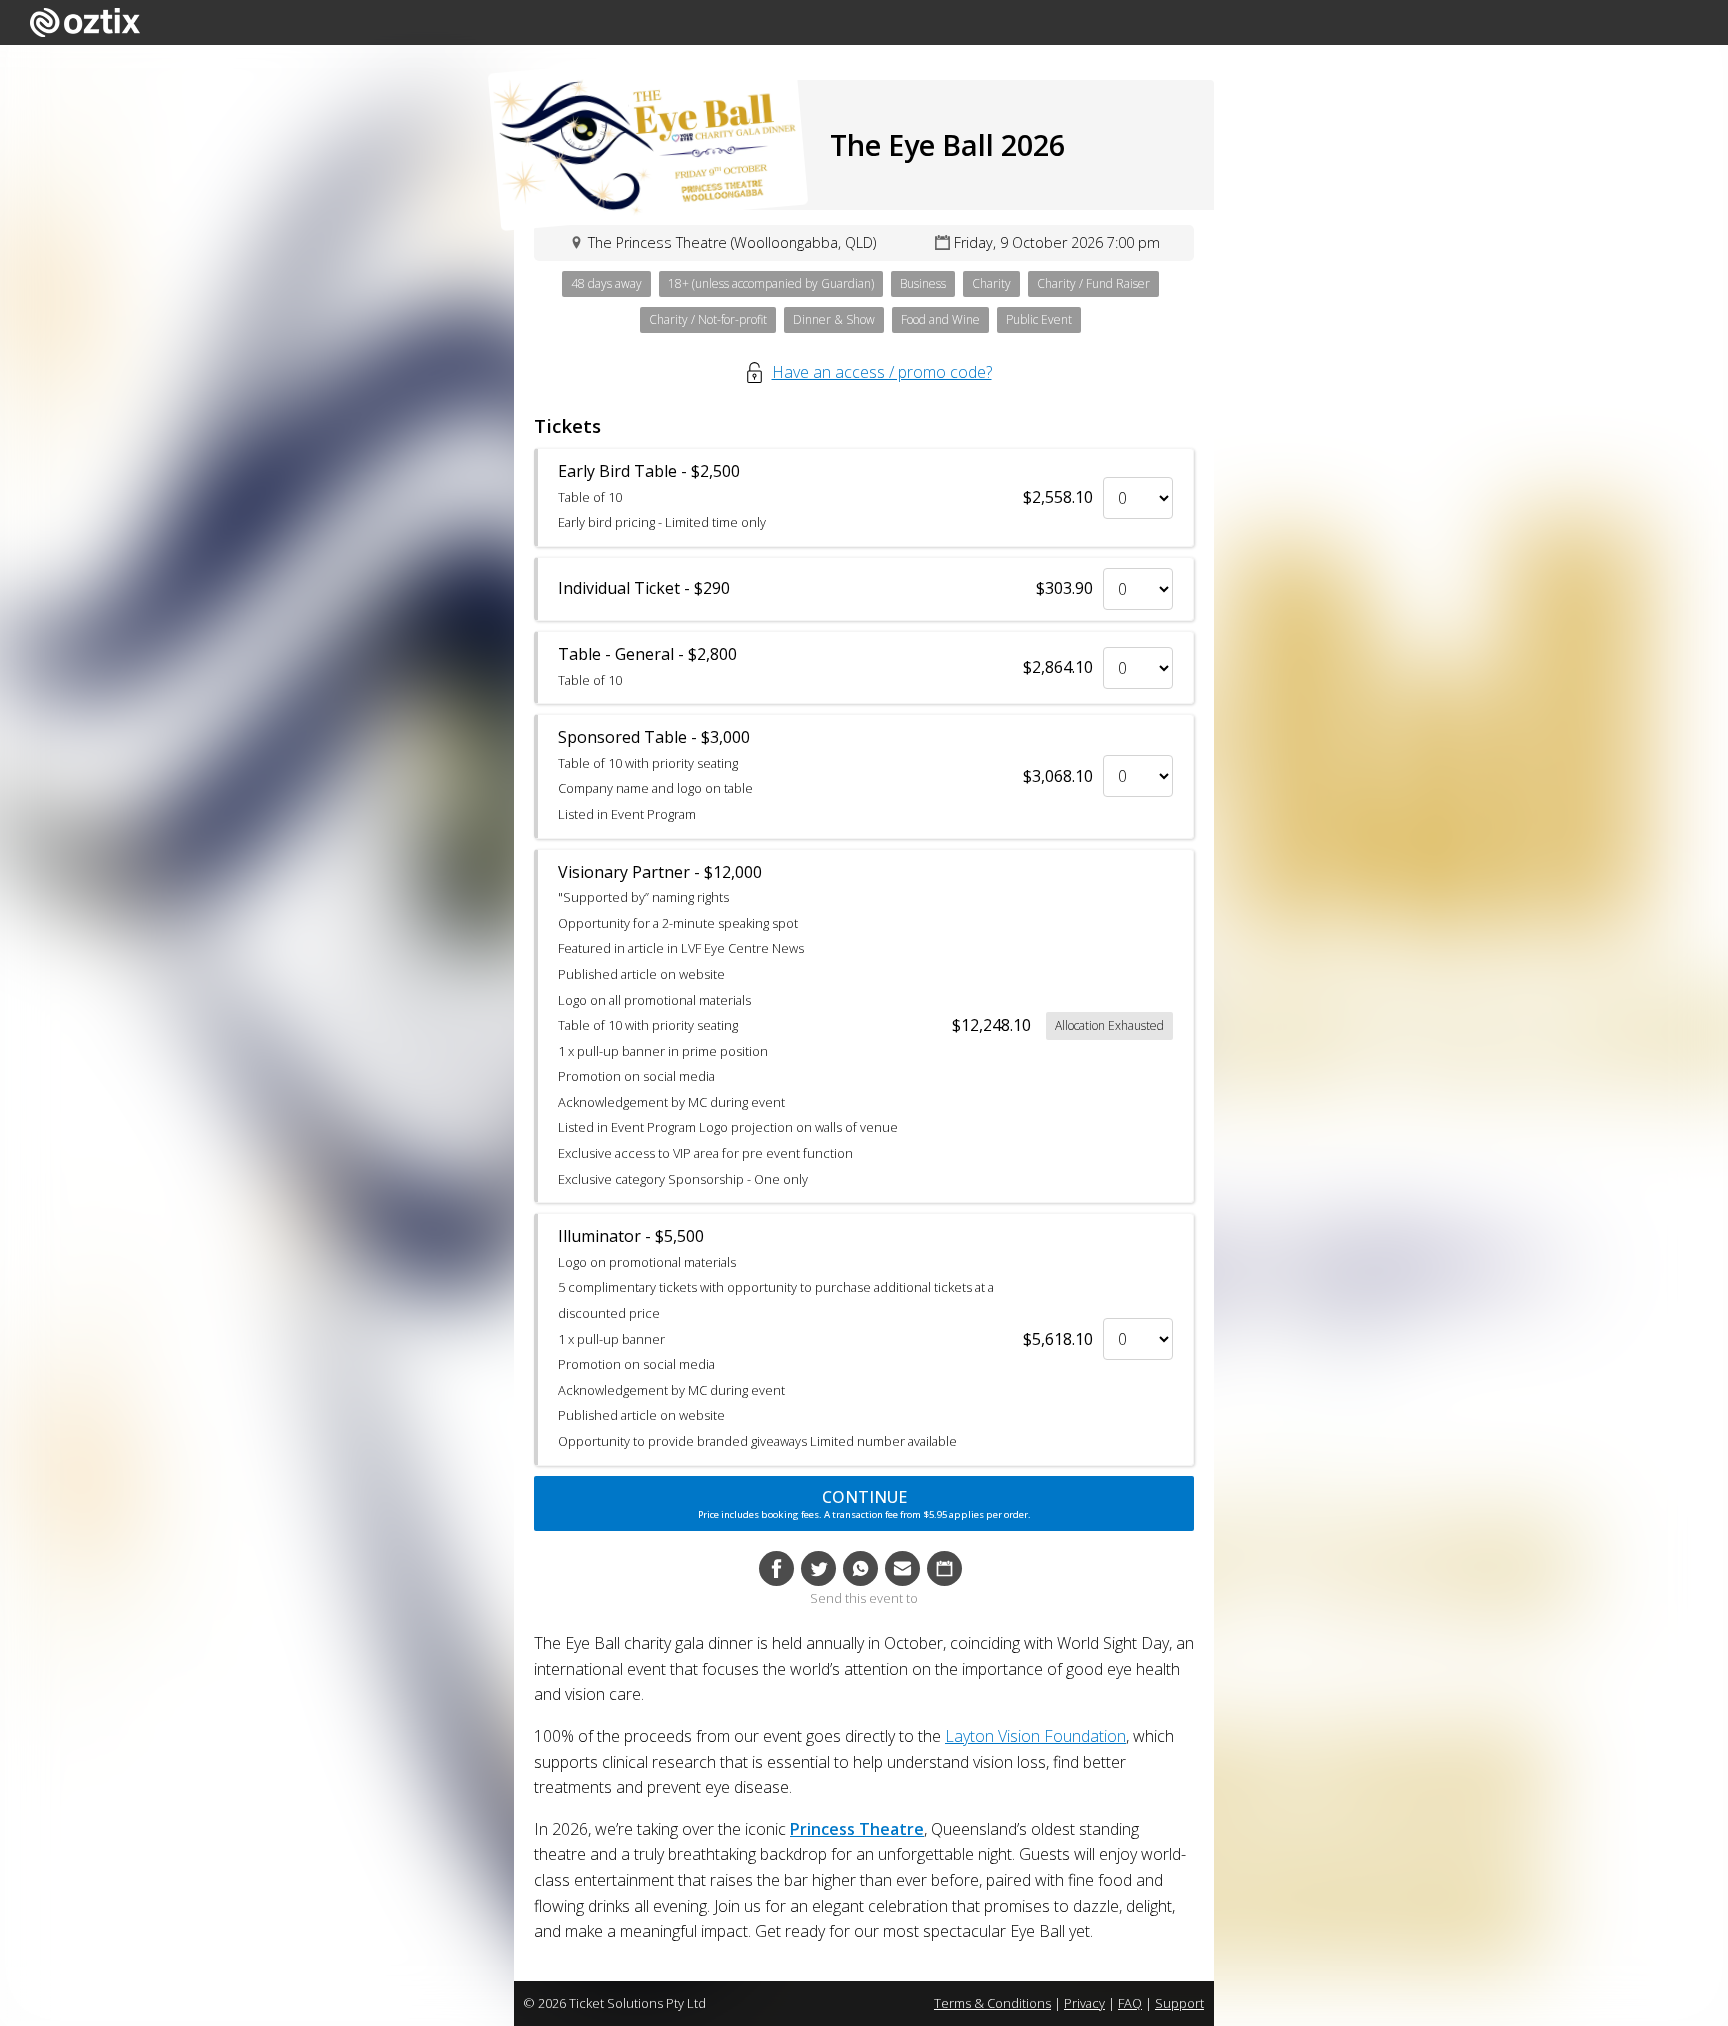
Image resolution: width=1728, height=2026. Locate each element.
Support (1179, 2003)
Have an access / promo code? (882, 372)
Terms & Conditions (992, 2003)
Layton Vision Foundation (1035, 1736)
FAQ (1130, 2003)
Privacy (1084, 2003)
